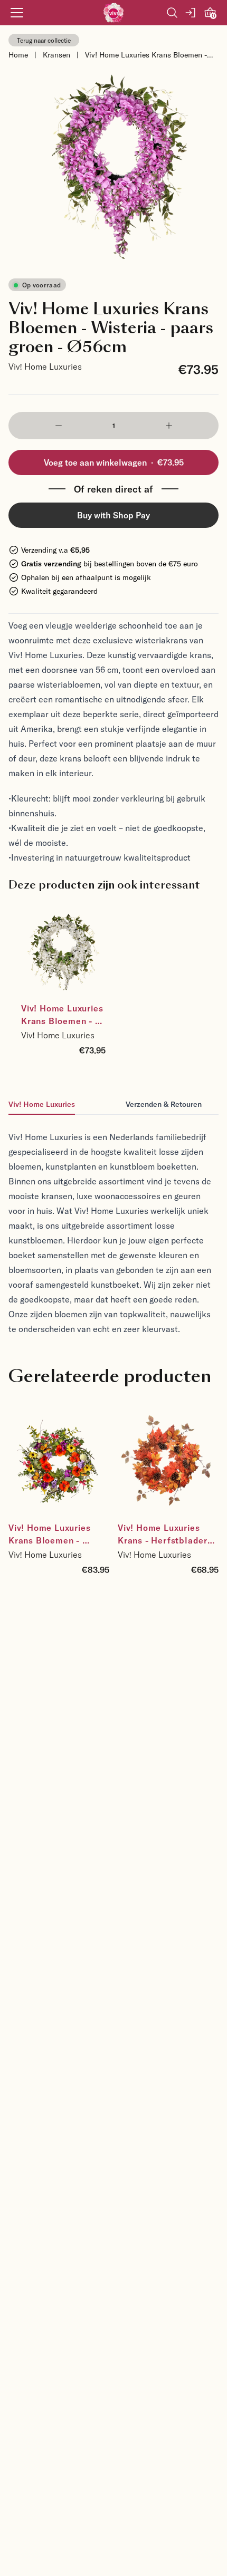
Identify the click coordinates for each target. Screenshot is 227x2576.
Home (18, 55)
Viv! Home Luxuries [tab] (42, 1104)
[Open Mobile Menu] (17, 13)
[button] (58, 426)
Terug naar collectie (44, 40)
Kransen (56, 55)
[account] (191, 13)
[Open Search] (172, 13)
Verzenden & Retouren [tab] (164, 1104)
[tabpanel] (113, 1226)
